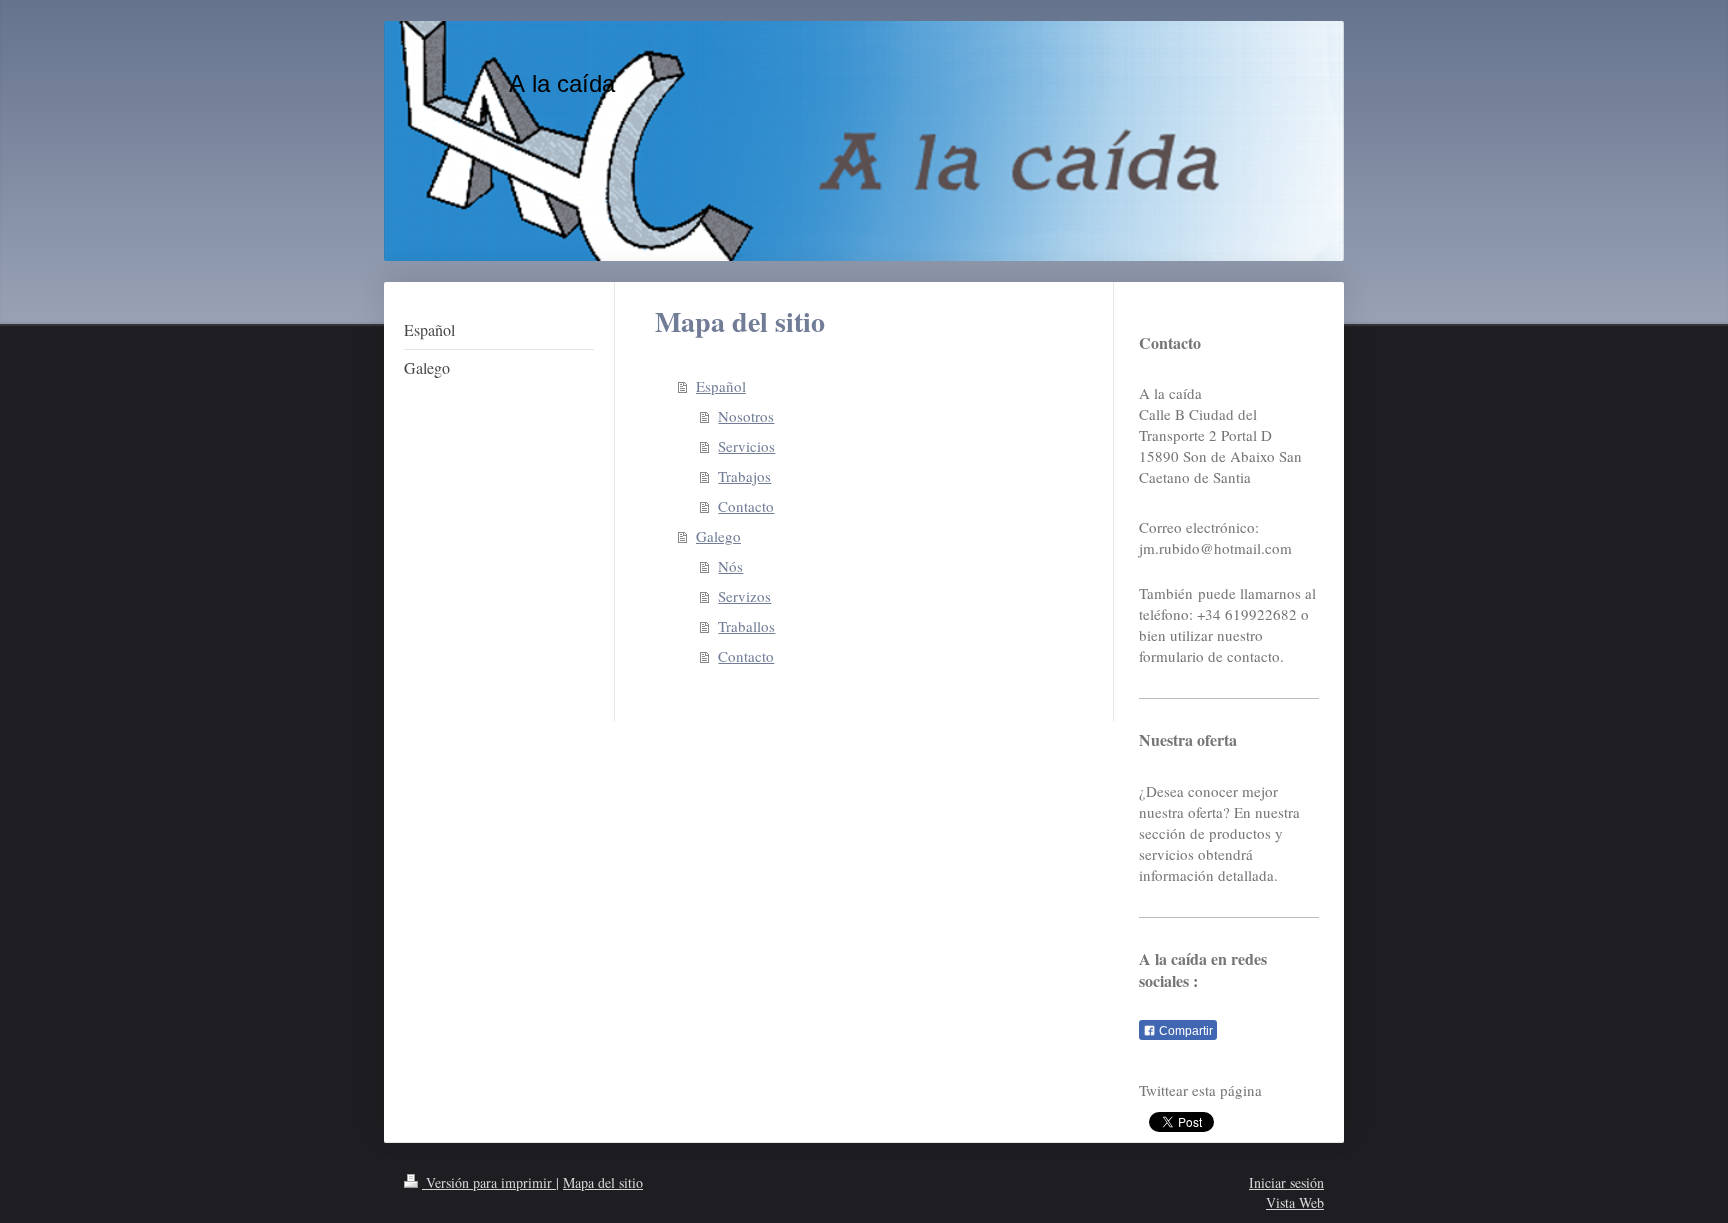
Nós (730, 566)
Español (721, 386)
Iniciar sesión (1286, 1182)
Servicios (746, 446)
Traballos (746, 626)
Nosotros (746, 416)
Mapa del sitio (603, 1182)
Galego (718, 536)
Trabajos (744, 476)
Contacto (746, 506)
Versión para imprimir (489, 1182)
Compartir (1184, 1031)
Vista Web (1295, 1202)
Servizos (744, 596)
